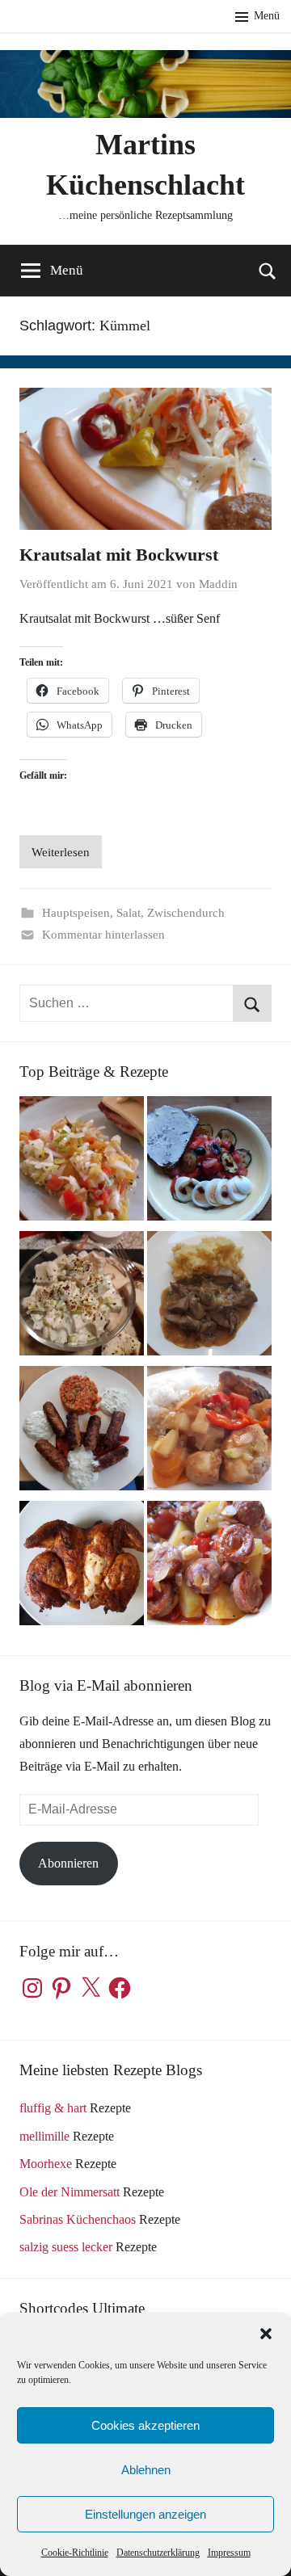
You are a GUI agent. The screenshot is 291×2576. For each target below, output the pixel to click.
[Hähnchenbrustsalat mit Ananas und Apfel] (82, 1297)
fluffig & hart (53, 2108)
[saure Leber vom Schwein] (209, 1297)
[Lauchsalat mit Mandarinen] (82, 1162)
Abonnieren (68, 1863)
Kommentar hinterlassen (103, 935)
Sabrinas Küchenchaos (78, 2219)
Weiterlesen (61, 852)
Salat (129, 913)
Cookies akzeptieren (145, 2425)
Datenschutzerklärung (158, 2553)
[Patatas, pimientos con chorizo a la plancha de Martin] (209, 1567)
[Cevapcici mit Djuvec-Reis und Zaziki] (82, 1432)
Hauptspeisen (76, 913)
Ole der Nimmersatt (70, 2192)
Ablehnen (146, 2470)
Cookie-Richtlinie (75, 2553)
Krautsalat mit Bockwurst (119, 555)
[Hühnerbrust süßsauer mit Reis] (209, 1432)
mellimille (44, 2136)
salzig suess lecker (66, 2247)
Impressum (229, 2553)
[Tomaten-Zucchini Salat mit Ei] (209, 1162)
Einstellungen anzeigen (145, 2514)
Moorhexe (46, 2164)
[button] (266, 2334)
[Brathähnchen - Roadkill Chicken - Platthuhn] (82, 1567)
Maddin (218, 584)
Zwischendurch (186, 913)
